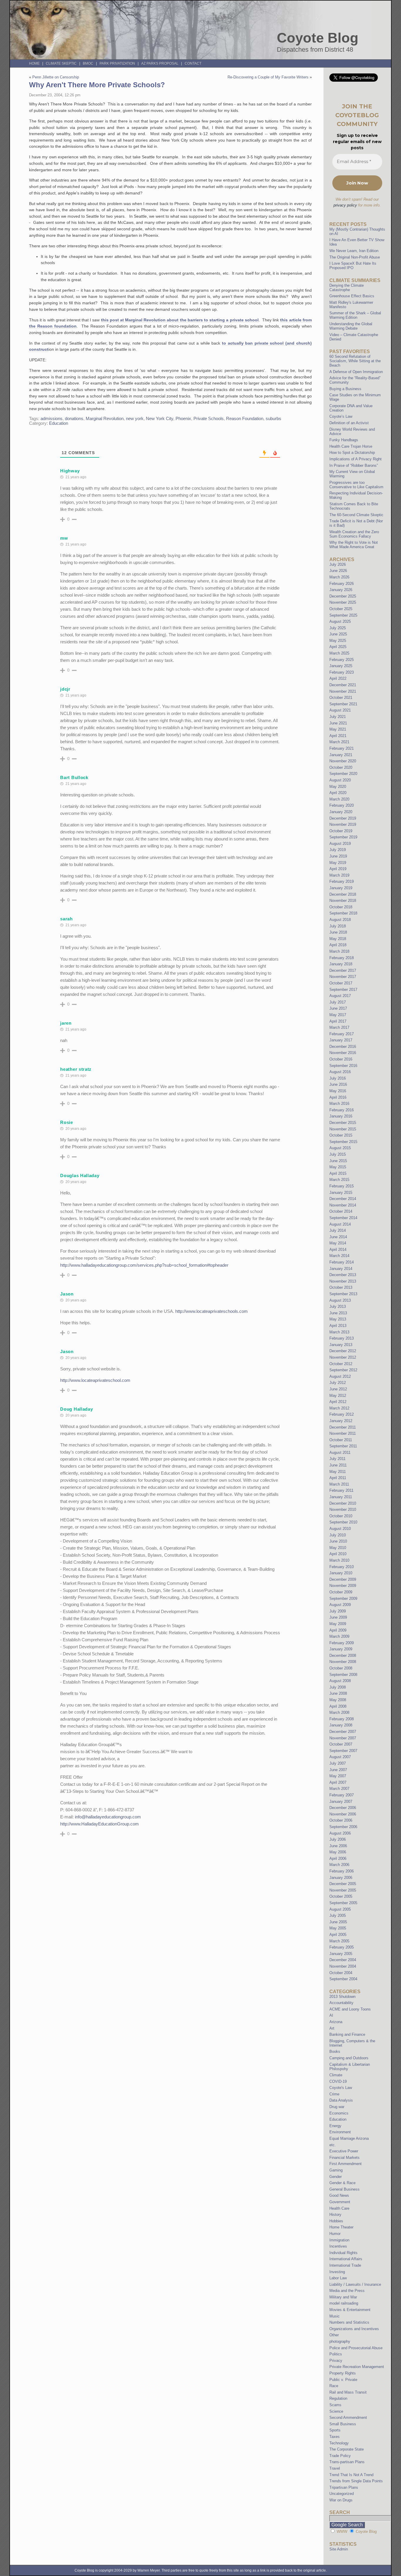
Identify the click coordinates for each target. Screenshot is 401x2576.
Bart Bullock (74, 777)
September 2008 (343, 1675)
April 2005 (338, 1935)
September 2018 (343, 913)
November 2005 (343, 1890)
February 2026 (342, 584)
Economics (339, 2113)
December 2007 (343, 1732)
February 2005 (342, 1947)
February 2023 (342, 672)
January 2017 (341, 1040)
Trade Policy (340, 2456)
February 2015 (342, 1186)
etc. (333, 2145)
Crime (334, 2094)
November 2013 (343, 1281)
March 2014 (339, 1256)
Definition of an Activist (349, 423)
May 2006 (338, 1852)
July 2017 (338, 1002)
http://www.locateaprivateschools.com (212, 1311)
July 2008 (338, 1687)
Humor (335, 2234)
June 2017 (338, 1008)
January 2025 (341, 666)
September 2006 (343, 1827)
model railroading (344, 2303)
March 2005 (339, 1941)
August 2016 (340, 1072)
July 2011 (337, 1459)
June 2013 (338, 1313)
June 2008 (338, 1693)
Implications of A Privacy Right (355, 459)
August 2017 (340, 996)
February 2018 (342, 958)
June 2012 (338, 1389)
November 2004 (343, 1966)
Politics (336, 2354)
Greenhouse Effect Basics (352, 296)
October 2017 (341, 983)
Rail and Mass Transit (348, 2392)
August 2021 (340, 710)
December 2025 (343, 596)
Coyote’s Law (341, 416)
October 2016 (341, 1059)
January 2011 (341, 1497)
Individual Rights (343, 2253)
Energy (335, 2126)
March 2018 (339, 951)
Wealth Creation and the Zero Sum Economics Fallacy (354, 534)
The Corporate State (347, 2449)
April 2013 (338, 1326)
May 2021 (338, 729)
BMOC (88, 63)
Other (334, 2335)
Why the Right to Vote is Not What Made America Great (354, 545)
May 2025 (338, 641)
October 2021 (341, 698)
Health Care (339, 2208)
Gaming (336, 2170)
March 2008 (339, 1712)
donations (74, 419)
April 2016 (338, 1097)
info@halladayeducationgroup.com (108, 1817)
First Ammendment (346, 2164)
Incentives (338, 2246)
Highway (70, 471)
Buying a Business (345, 389)
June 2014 (338, 1237)
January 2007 (341, 1801)
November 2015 (343, 1129)
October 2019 (341, 831)
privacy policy (345, 205)
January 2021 (341, 755)
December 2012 (343, 1351)
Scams (335, 2405)
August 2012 (340, 1376)
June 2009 (338, 1617)
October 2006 (341, 1820)
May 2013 (338, 1319)
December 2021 (343, 685)
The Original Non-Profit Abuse (355, 257)
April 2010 (338, 1554)
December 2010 (343, 1503)
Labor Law (338, 2278)
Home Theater (341, 2227)
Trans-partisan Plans (347, 2462)
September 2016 (343, 1066)
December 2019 (343, 818)
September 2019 (343, 837)
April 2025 (338, 647)
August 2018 (340, 920)
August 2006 (340, 1833)
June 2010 (338, 1541)
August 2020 (340, 780)
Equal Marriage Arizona (349, 2138)
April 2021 (338, 736)
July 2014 (338, 1230)
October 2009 (341, 1592)
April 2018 (338, 945)
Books (335, 2051)
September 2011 (343, 1446)
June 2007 (338, 1770)
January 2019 (341, 888)
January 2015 (341, 1193)
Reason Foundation (245, 419)
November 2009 (343, 1586)
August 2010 (340, 1529)
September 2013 (343, 1294)
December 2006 (343, 1808)
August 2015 (340, 1148)
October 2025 (341, 609)
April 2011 (338, 1478)
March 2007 (339, 1789)
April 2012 (338, 1402)
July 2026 (338, 564)
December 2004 (343, 1960)
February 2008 (342, 1719)
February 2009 (342, 1643)
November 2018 (343, 901)
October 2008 (341, 1668)
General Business (344, 2189)
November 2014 (343, 1205)
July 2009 (338, 1611)
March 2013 (339, 1332)
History (335, 2215)
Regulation (338, 2398)
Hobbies (336, 2221)
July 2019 (338, 850)
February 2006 (342, 1871)
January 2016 (341, 1116)
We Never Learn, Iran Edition (354, 251)
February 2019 (342, 881)
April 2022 (338, 678)
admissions (52, 419)
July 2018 (338, 926)
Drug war (337, 2107)
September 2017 (343, 990)
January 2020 (341, 812)
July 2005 (338, 1915)
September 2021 (343, 704)
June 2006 (338, 1846)
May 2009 (338, 1624)
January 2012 (341, 1421)
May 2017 (338, 1015)
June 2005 (338, 1922)
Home (34, 63)
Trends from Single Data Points (356, 2481)
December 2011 (343, 1427)
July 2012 (338, 1383)
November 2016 (343, 1053)
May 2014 (338, 1243)
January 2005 (341, 1954)
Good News (339, 2195)
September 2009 (343, 1599)
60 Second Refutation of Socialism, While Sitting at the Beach (355, 361)
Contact (193, 63)
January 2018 (341, 964)
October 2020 (341, 767)
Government (340, 2202)
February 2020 (342, 805)
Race (334, 2386)
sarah (66, 919)
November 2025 (343, 602)
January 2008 (341, 1725)
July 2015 (338, 1154)
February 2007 (342, 1795)
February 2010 (342, 1567)
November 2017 (343, 977)
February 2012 (342, 1414)
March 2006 (339, 1865)
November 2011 (343, 1433)
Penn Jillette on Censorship (56, 77)
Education (59, 423)
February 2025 (342, 660)
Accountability (341, 2003)
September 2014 (343, 1218)
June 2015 (338, 1161)
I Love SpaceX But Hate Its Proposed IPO (353, 266)
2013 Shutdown (342, 1997)
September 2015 (343, 1142)
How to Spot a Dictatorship (352, 453)
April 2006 (338, 1858)
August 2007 (340, 1757)
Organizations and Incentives (354, 2329)
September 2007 (343, 1751)
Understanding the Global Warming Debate (351, 326)
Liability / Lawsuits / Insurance (355, 2284)
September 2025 (343, 615)
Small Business (343, 2424)
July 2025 (338, 628)
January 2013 (341, 1345)
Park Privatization (117, 63)
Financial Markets (344, 2158)
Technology (339, 2443)
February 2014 (342, 1262)
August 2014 (340, 1224)
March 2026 (339, 577)
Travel (335, 2468)
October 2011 (341, 1440)
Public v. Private (343, 2380)
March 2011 (339, 1484)
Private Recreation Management (357, 2367)
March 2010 (339, 1560)
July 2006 (338, 1839)
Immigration (339, 2240)
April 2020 (338, 793)
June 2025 (338, 634)
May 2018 (338, 939)
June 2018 (338, 932)
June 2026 (338, 571)
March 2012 (339, 1408)
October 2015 (341, 1135)
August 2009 (340, 1605)
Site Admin (339, 2549)
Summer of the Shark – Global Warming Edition (355, 315)
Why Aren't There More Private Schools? (97, 85)
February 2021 (342, 748)
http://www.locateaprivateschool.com (95, 1380)
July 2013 (338, 1307)
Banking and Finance (347, 2034)
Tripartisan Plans (344, 2487)
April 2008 (338, 1706)
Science (336, 2411)
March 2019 (339, 875)
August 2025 (340, 621)
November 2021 (343, 691)
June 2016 (338, 1084)
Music (335, 2316)
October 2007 (341, 1744)
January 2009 (341, 1649)
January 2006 (341, 1878)
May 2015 (338, 1167)
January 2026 (341, 590)
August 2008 (340, 1681)
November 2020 (343, 761)
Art (332, 2028)
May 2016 (338, 1091)
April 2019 (338, 869)
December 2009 (343, 1579)
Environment (340, 2132)
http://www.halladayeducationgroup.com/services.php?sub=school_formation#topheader (144, 1265)
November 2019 (343, 824)
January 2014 (341, 1269)
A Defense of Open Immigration (356, 372)
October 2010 (341, 1516)
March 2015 (339, 1180)
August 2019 (340, 844)
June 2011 (338, 1465)
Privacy (336, 2361)
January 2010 (341, 1573)
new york (135, 419)
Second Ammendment (348, 2418)
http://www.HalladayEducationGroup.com (100, 1824)
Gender (336, 2177)
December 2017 (343, 970)
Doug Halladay (76, 1409)
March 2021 (339, 742)
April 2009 (338, 1630)
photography (340, 2341)
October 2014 (341, 1211)
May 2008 (338, 1700)
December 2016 (343, 1047)
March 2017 (339, 1027)
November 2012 (343, 1357)
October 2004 (341, 1973)
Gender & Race (342, 2183)
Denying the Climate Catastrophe (347, 288)
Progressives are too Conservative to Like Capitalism (356, 485)
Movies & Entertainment (350, 2310)
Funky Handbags (344, 440)
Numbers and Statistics (349, 2322)
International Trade (345, 2265)
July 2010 (338, 1535)
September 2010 (343, 1522)
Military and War (343, 2297)
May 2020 (338, 787)
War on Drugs (341, 2500)
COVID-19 (338, 2081)
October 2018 (341, 907)
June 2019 (338, 856)
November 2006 (343, 1814)
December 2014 (343, 1199)
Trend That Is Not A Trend (351, 2475)
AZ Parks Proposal (160, 63)
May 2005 (338, 1928)
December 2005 (343, 1884)
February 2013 (342, 1338)
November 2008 (343, 1662)
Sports (335, 2430)
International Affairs (346, 2259)
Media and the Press (347, 2291)
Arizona (336, 2022)
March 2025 (339, 653)
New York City (160, 419)
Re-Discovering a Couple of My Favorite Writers (268, 77)
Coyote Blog (318, 38)
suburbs (273, 419)
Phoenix (183, 419)
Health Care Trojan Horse (351, 446)
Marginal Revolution (105, 419)
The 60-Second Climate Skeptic (356, 515)
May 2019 (338, 863)
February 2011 (341, 1490)
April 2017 (338, 1021)
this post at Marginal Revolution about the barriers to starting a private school (180, 320)
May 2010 (338, 1548)
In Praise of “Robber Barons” (354, 465)
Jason (67, 1294)
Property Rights (343, 2373)
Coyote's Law (341, 2088)
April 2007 (338, 1782)
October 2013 (341, 1287)
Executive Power (344, 2151)
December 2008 (343, 1655)
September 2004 (343, 1979)
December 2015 (343, 1123)
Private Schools (209, 419)
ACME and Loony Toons (350, 2009)
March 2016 (339, 1104)
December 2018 (343, 894)
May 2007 (338, 1776)
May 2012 (338, 1396)
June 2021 (338, 723)
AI (331, 2015)
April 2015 (338, 1173)
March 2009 (339, 1636)
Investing (337, 2272)
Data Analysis (341, 2100)
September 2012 (343, 1370)
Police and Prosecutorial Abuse (356, 2348)
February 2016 (342, 1110)
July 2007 (338, 1763)
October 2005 (341, 1896)
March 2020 (339, 799)
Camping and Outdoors (349, 2058)
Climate (336, 2075)
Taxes (335, 2437)
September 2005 (343, 1903)
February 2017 (342, 1034)
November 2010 (343, 1509)
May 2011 (338, 1472)
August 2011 (340, 1453)
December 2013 (343, 1275)
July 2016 (338, 1078)
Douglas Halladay (80, 1175)
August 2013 (340, 1300)
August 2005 (340, 1909)
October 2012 (341, 1364)
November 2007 (343, 1738)
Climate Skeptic (61, 63)
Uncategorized (342, 2494)
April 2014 (338, 1250)
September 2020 (343, 774)
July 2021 (338, 717)
